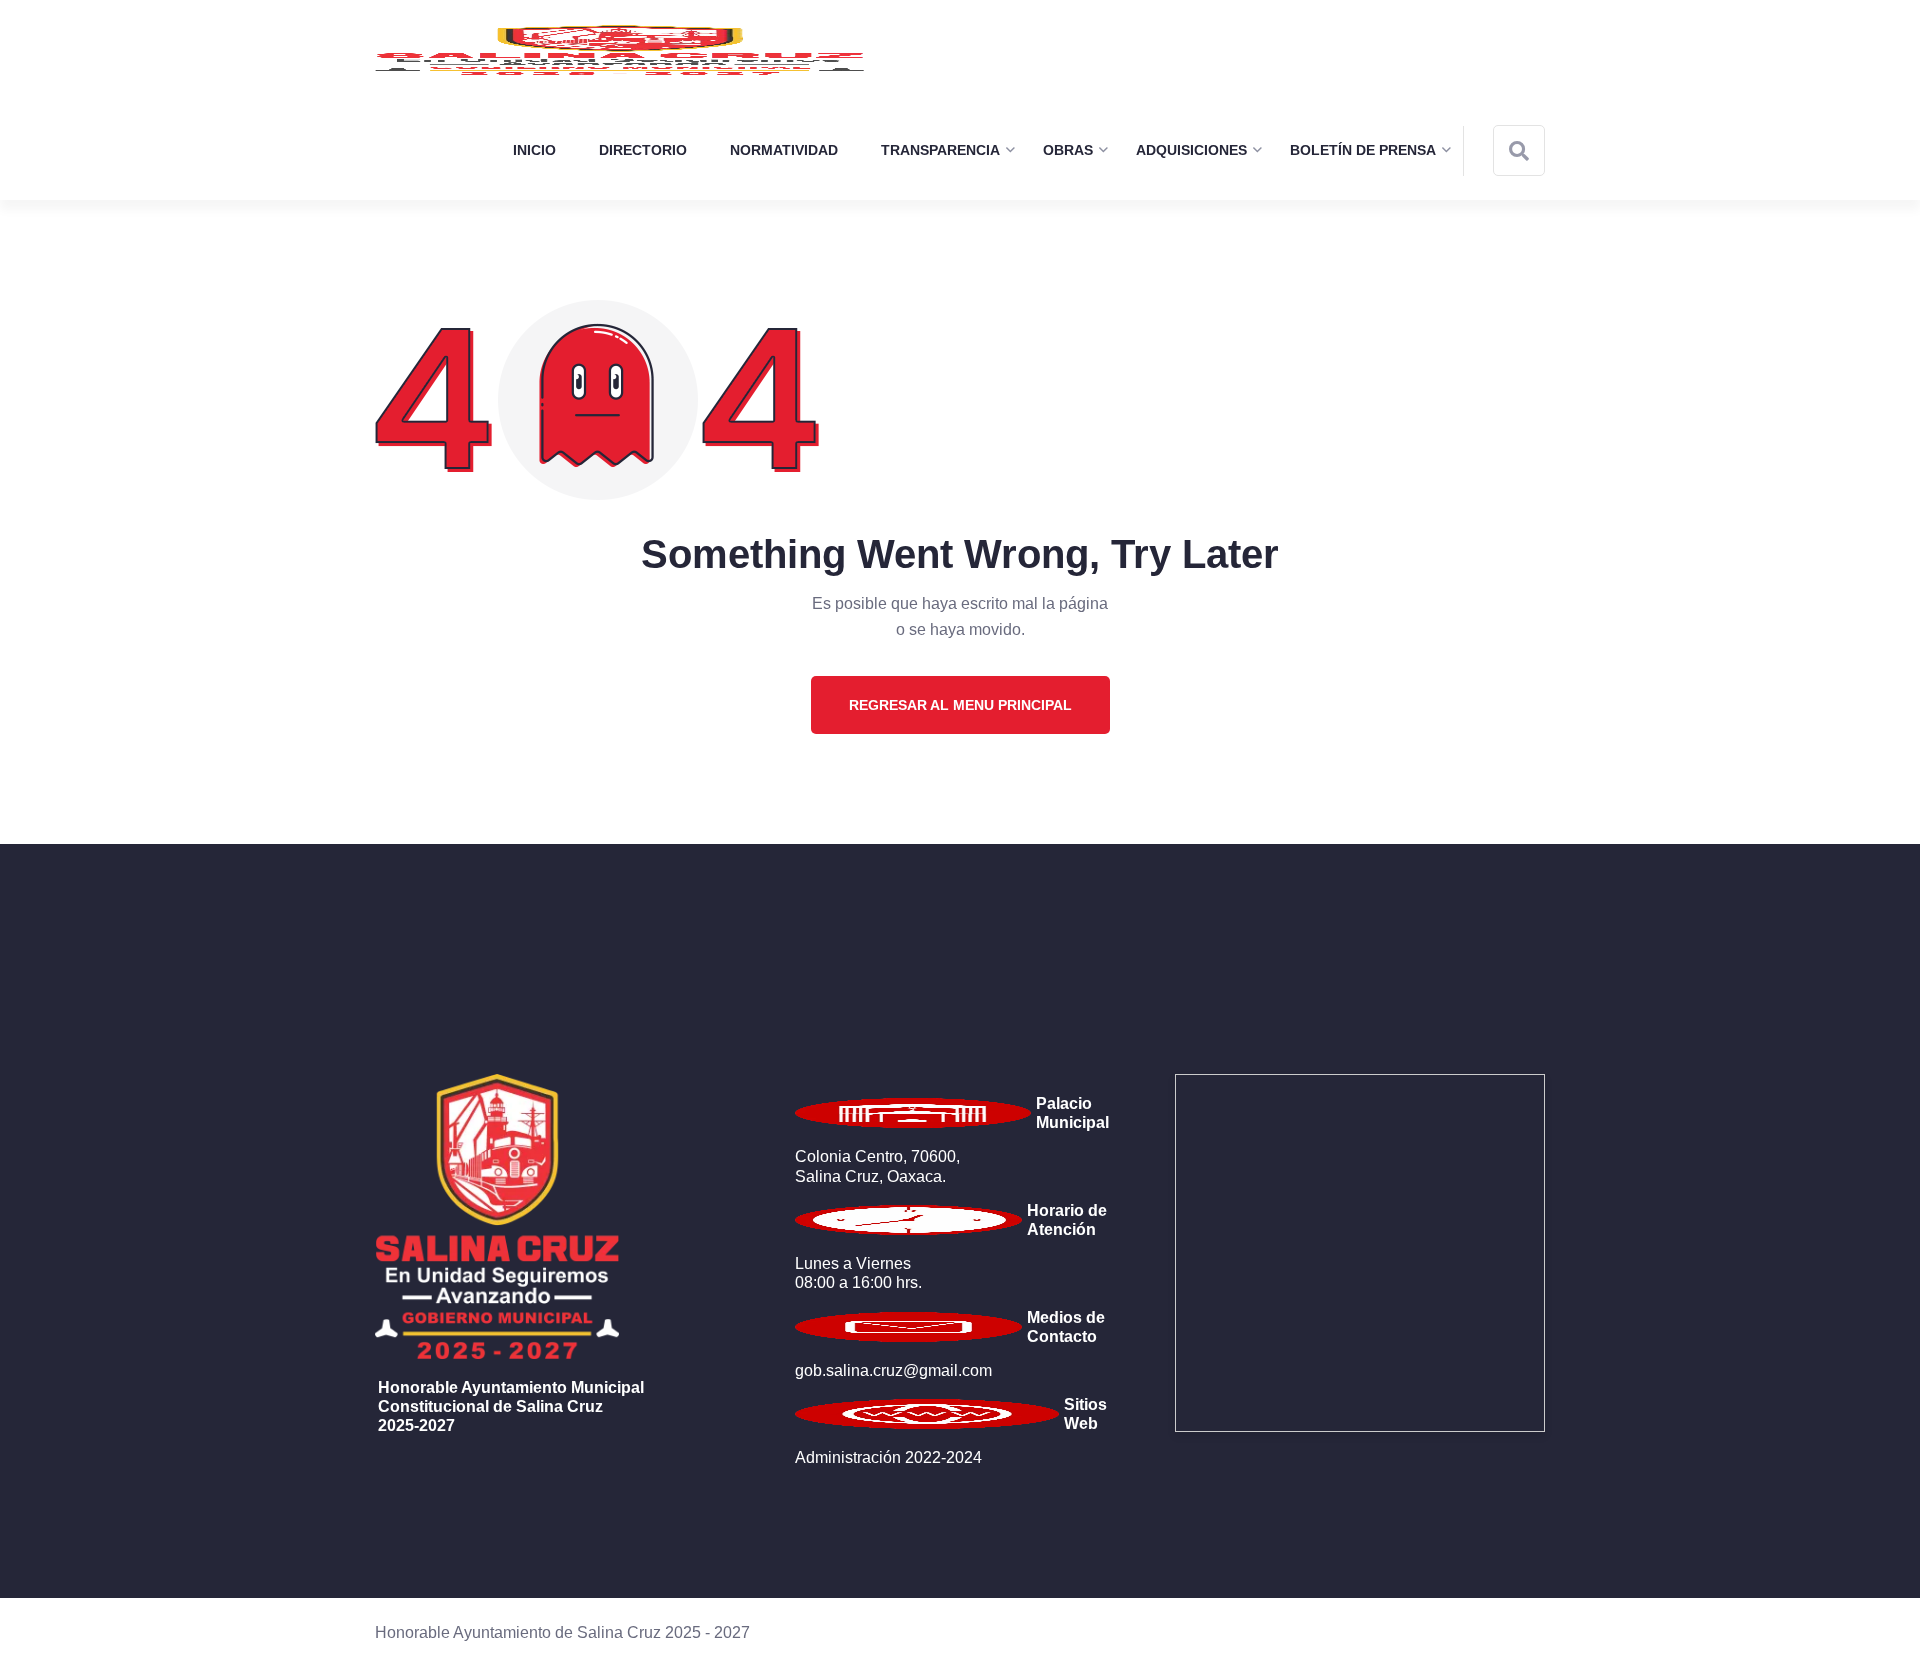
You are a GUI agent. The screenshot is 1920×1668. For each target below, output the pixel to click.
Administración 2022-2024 (888, 1457)
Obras (1068, 150)
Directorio (643, 150)
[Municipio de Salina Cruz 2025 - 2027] (619, 50)
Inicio (534, 150)
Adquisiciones (1191, 150)
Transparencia (940, 150)
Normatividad (784, 150)
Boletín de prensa (1363, 150)
